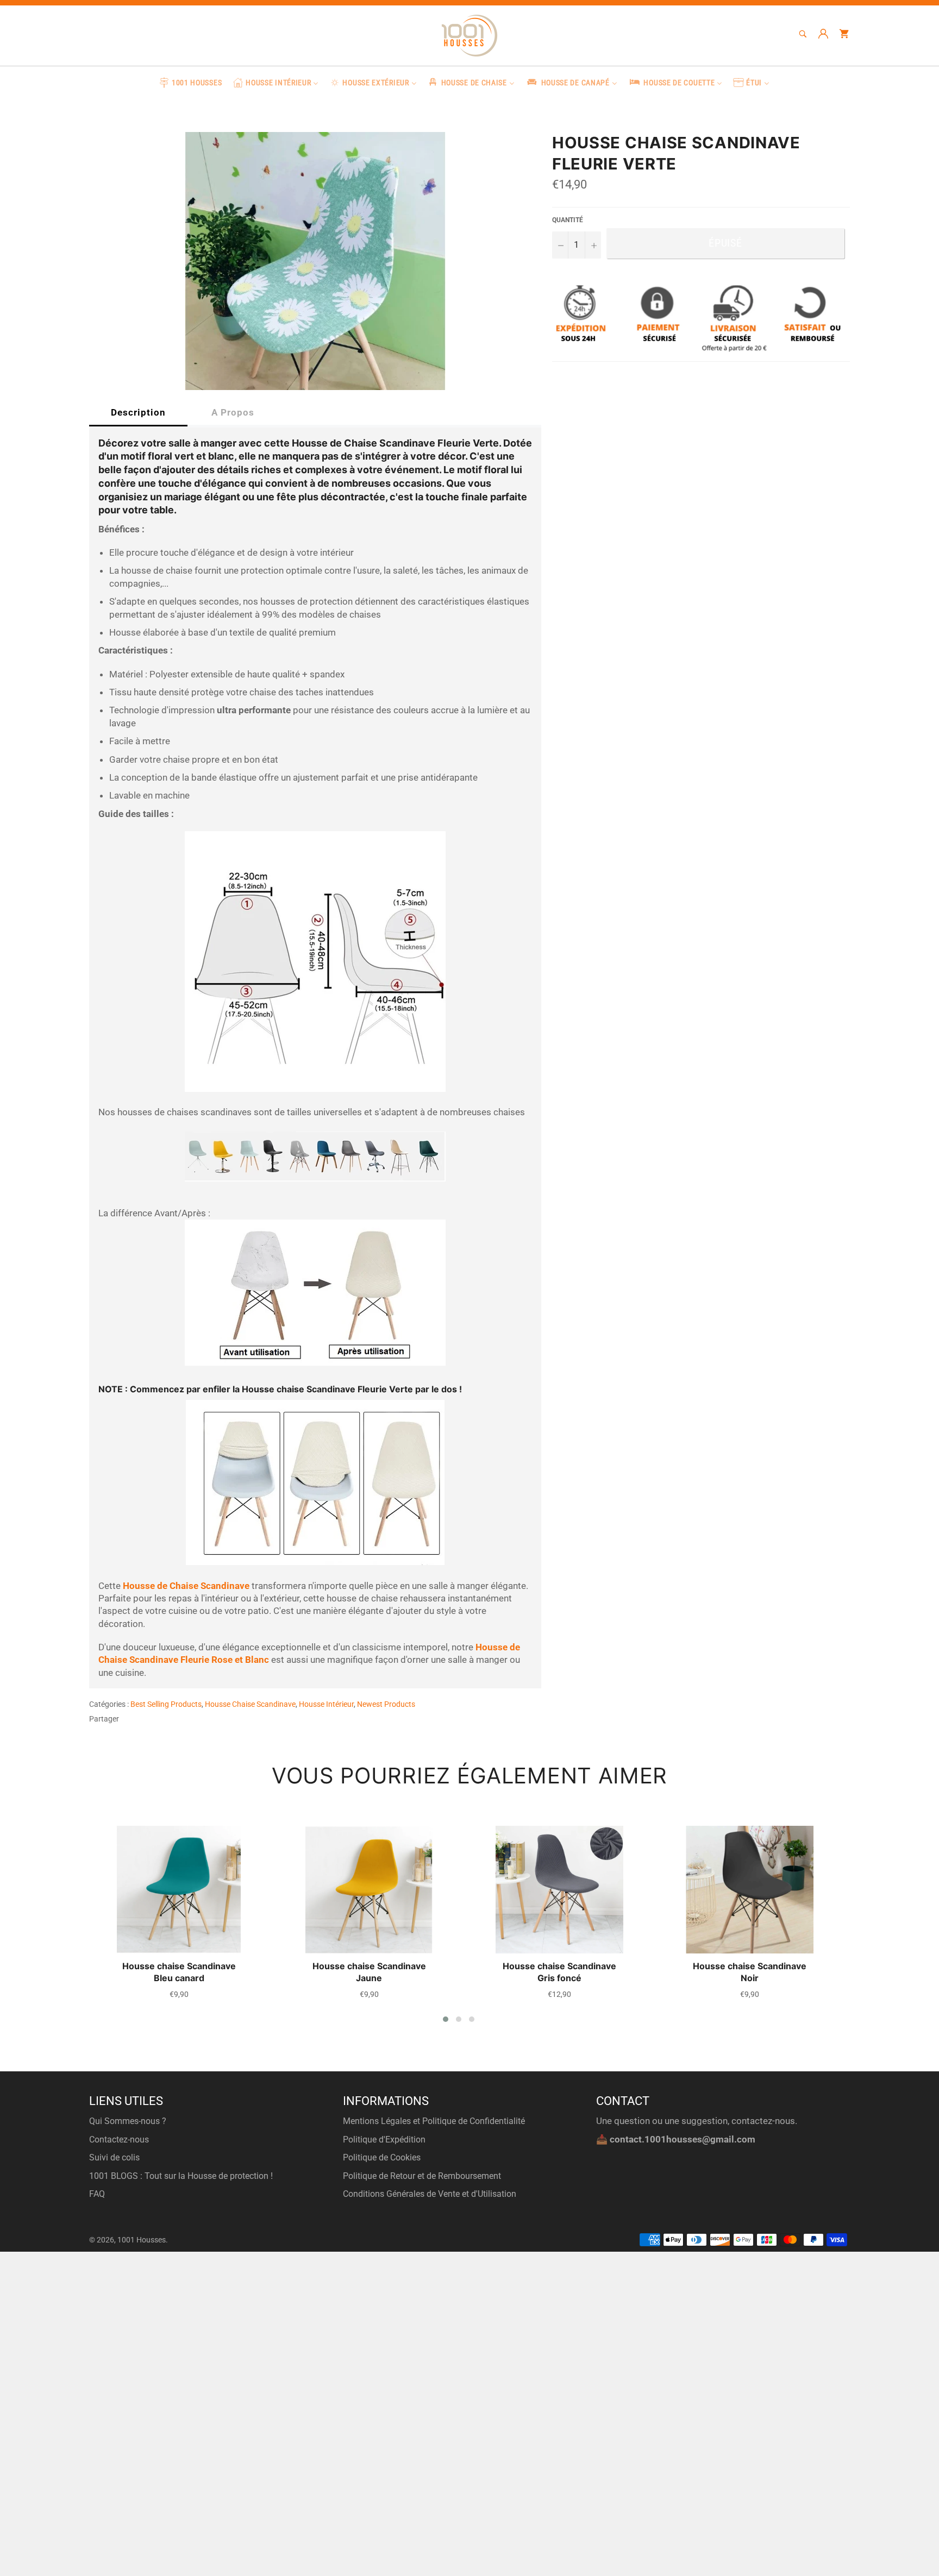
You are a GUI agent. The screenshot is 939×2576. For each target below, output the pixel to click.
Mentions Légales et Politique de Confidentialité (434, 2121)
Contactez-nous (119, 2140)
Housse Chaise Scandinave (250, 1704)
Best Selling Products (166, 1704)
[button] (446, 2019)
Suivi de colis (114, 2157)
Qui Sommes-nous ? (128, 2121)
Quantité (568, 220)
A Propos (233, 412)
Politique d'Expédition (384, 2140)
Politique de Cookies (382, 2157)
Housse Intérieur (326, 1704)
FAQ (97, 2194)
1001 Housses (142, 2240)
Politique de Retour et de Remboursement (422, 2176)
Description (138, 412)
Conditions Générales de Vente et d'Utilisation (430, 2194)
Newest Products (386, 1704)
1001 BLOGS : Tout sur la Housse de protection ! (181, 2176)
